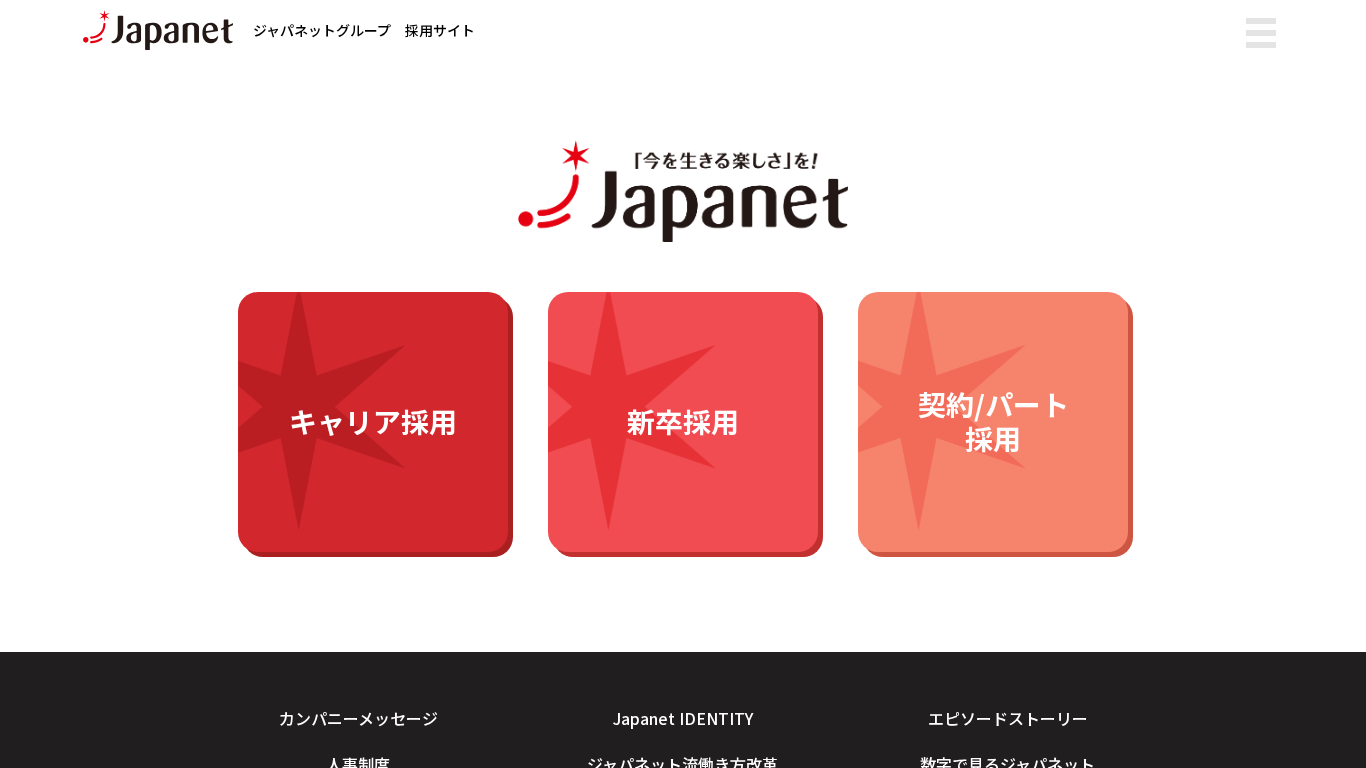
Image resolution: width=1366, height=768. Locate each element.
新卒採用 (683, 421)
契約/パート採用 (993, 421)
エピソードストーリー (1008, 718)
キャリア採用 (373, 421)
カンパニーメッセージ (358, 718)
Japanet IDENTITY (683, 718)
